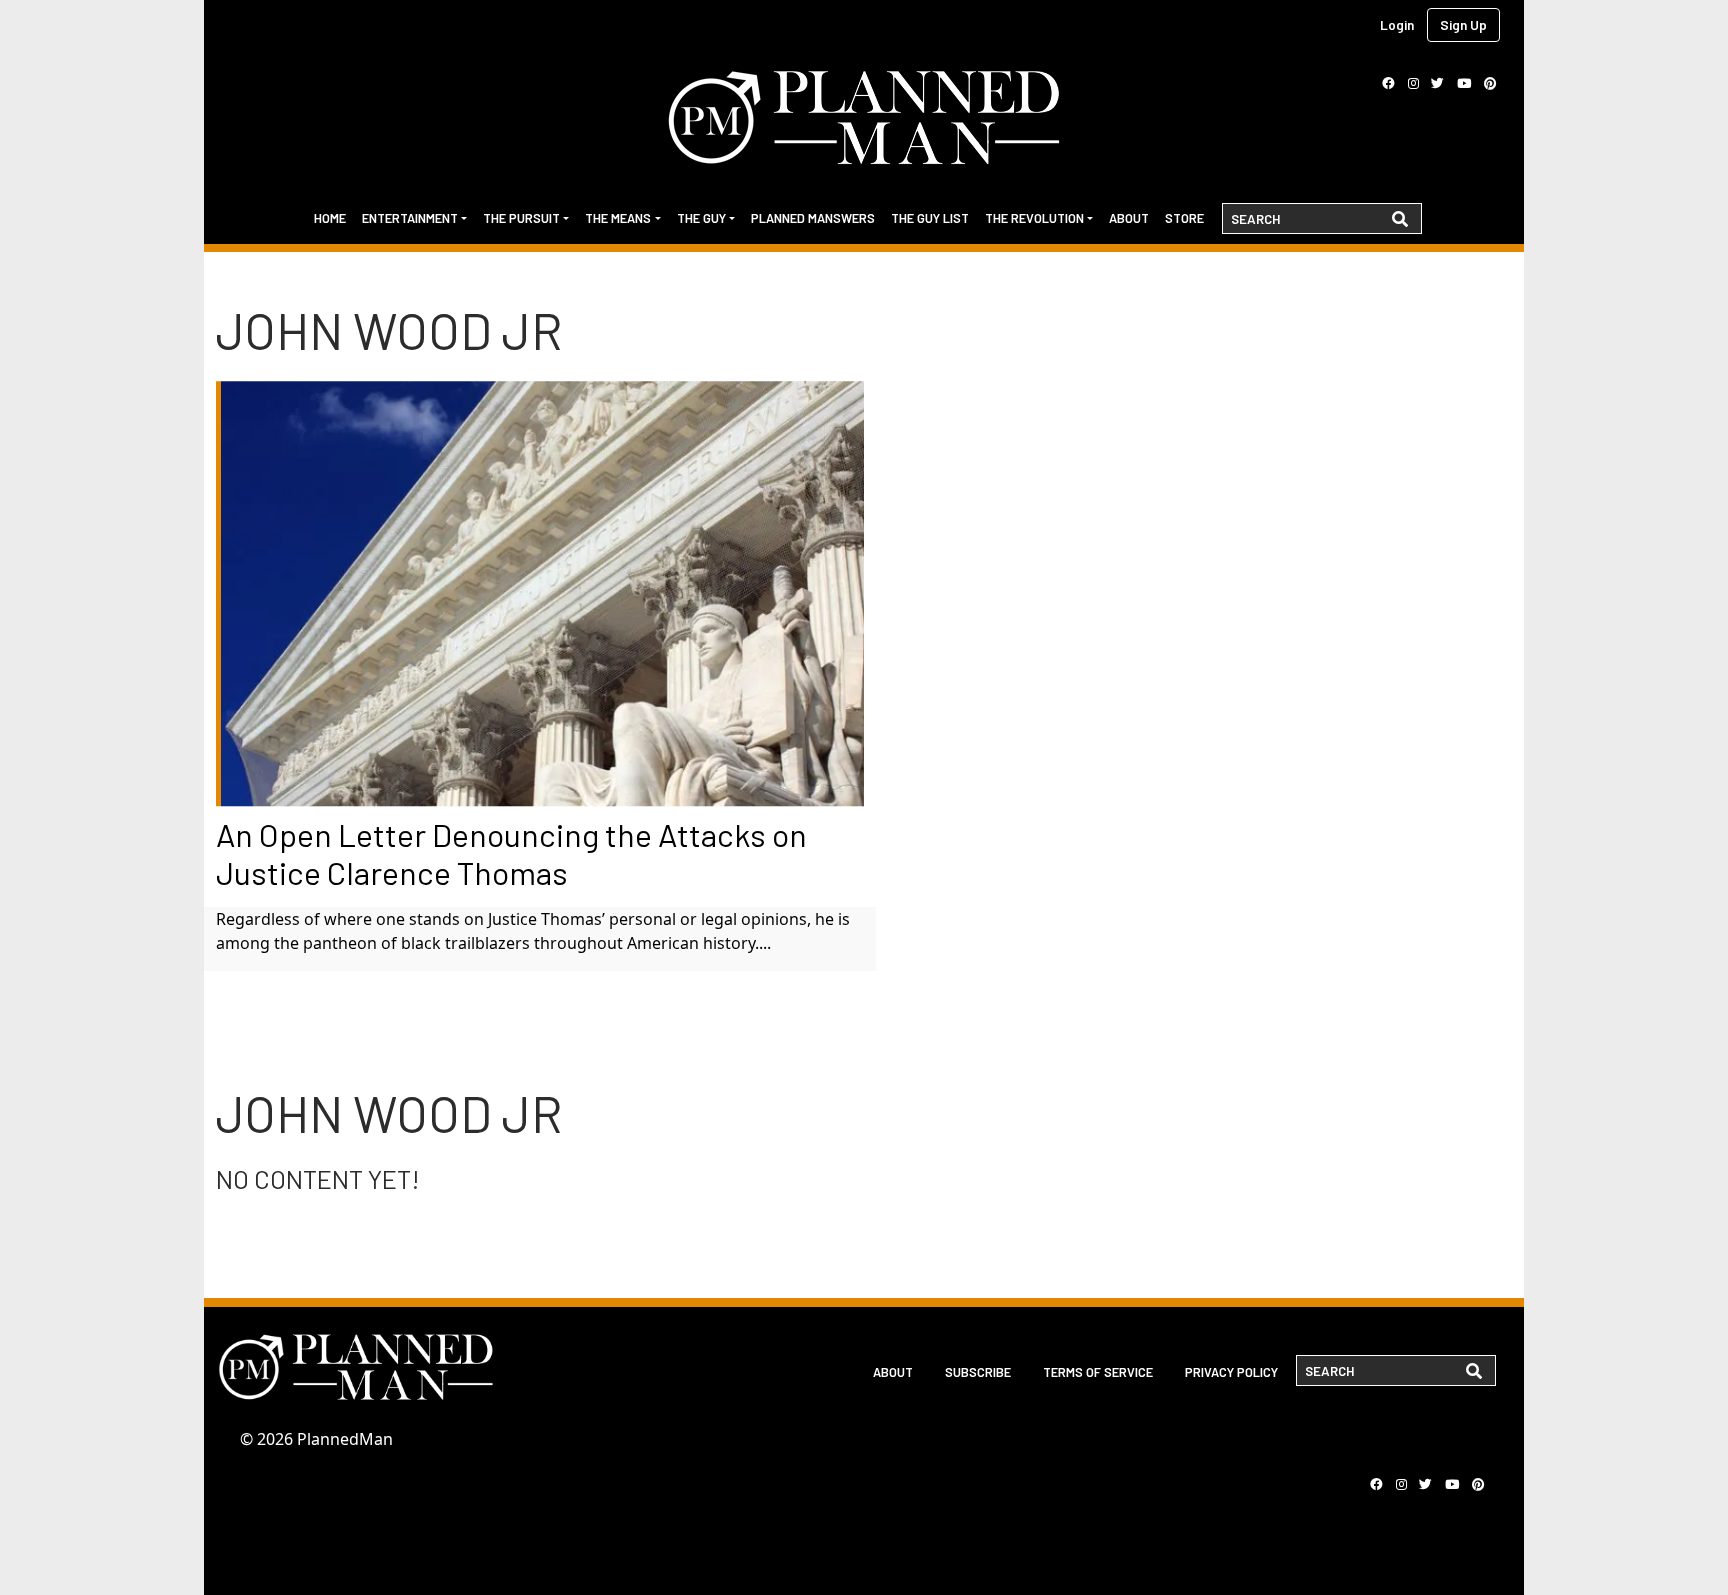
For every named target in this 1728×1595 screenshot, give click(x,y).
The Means (618, 218)
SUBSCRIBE (978, 1372)
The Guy (701, 218)
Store (1184, 218)
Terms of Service (1098, 1372)
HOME (330, 218)
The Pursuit (521, 218)
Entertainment (410, 218)
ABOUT (893, 1372)
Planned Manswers (813, 218)
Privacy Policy (1231, 1372)
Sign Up (1463, 24)
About (1129, 218)
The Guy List (930, 218)
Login (1397, 24)
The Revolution (1034, 218)
